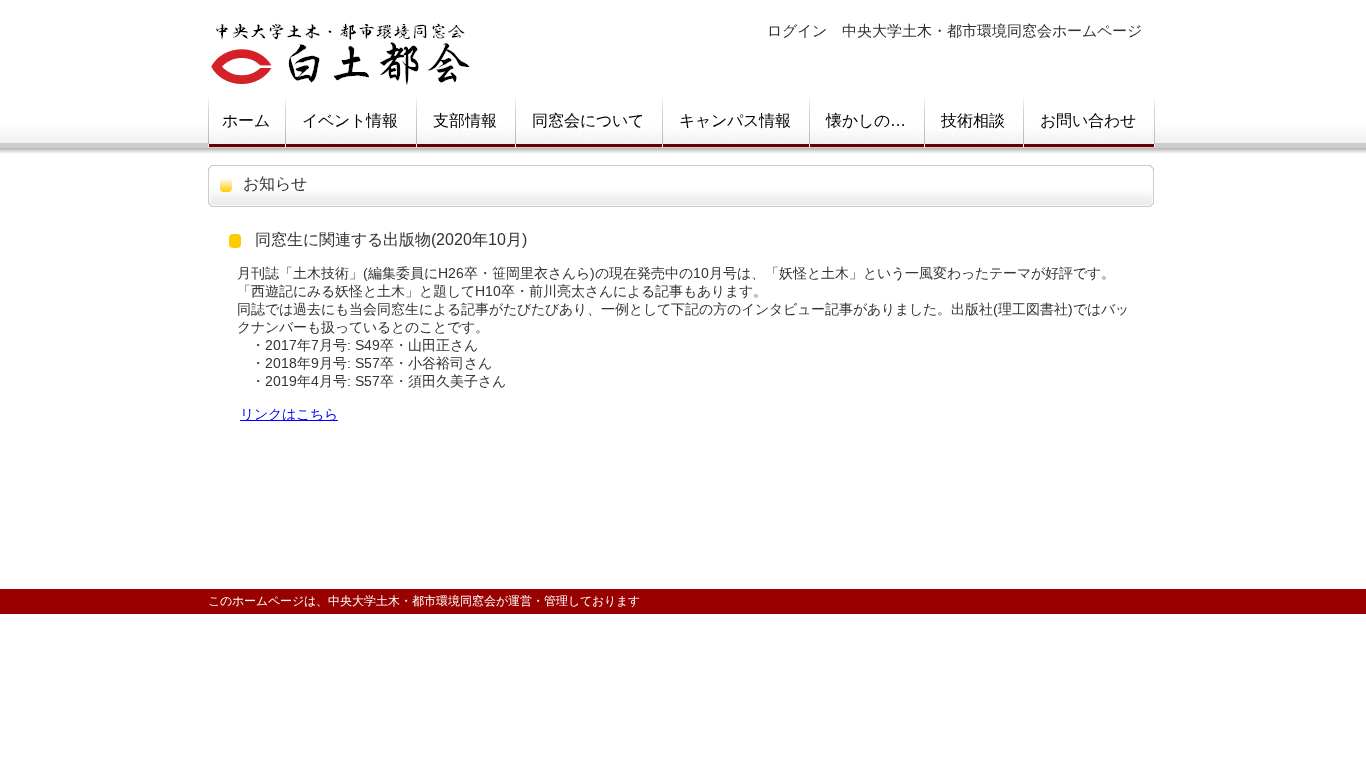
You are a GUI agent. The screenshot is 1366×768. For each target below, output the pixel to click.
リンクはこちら (289, 414)
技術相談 (973, 120)
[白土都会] (341, 73)
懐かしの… (866, 120)
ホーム (246, 120)
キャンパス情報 (735, 120)
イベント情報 (350, 120)
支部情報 (465, 120)
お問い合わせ (1088, 120)
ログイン (797, 31)
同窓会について (588, 120)
